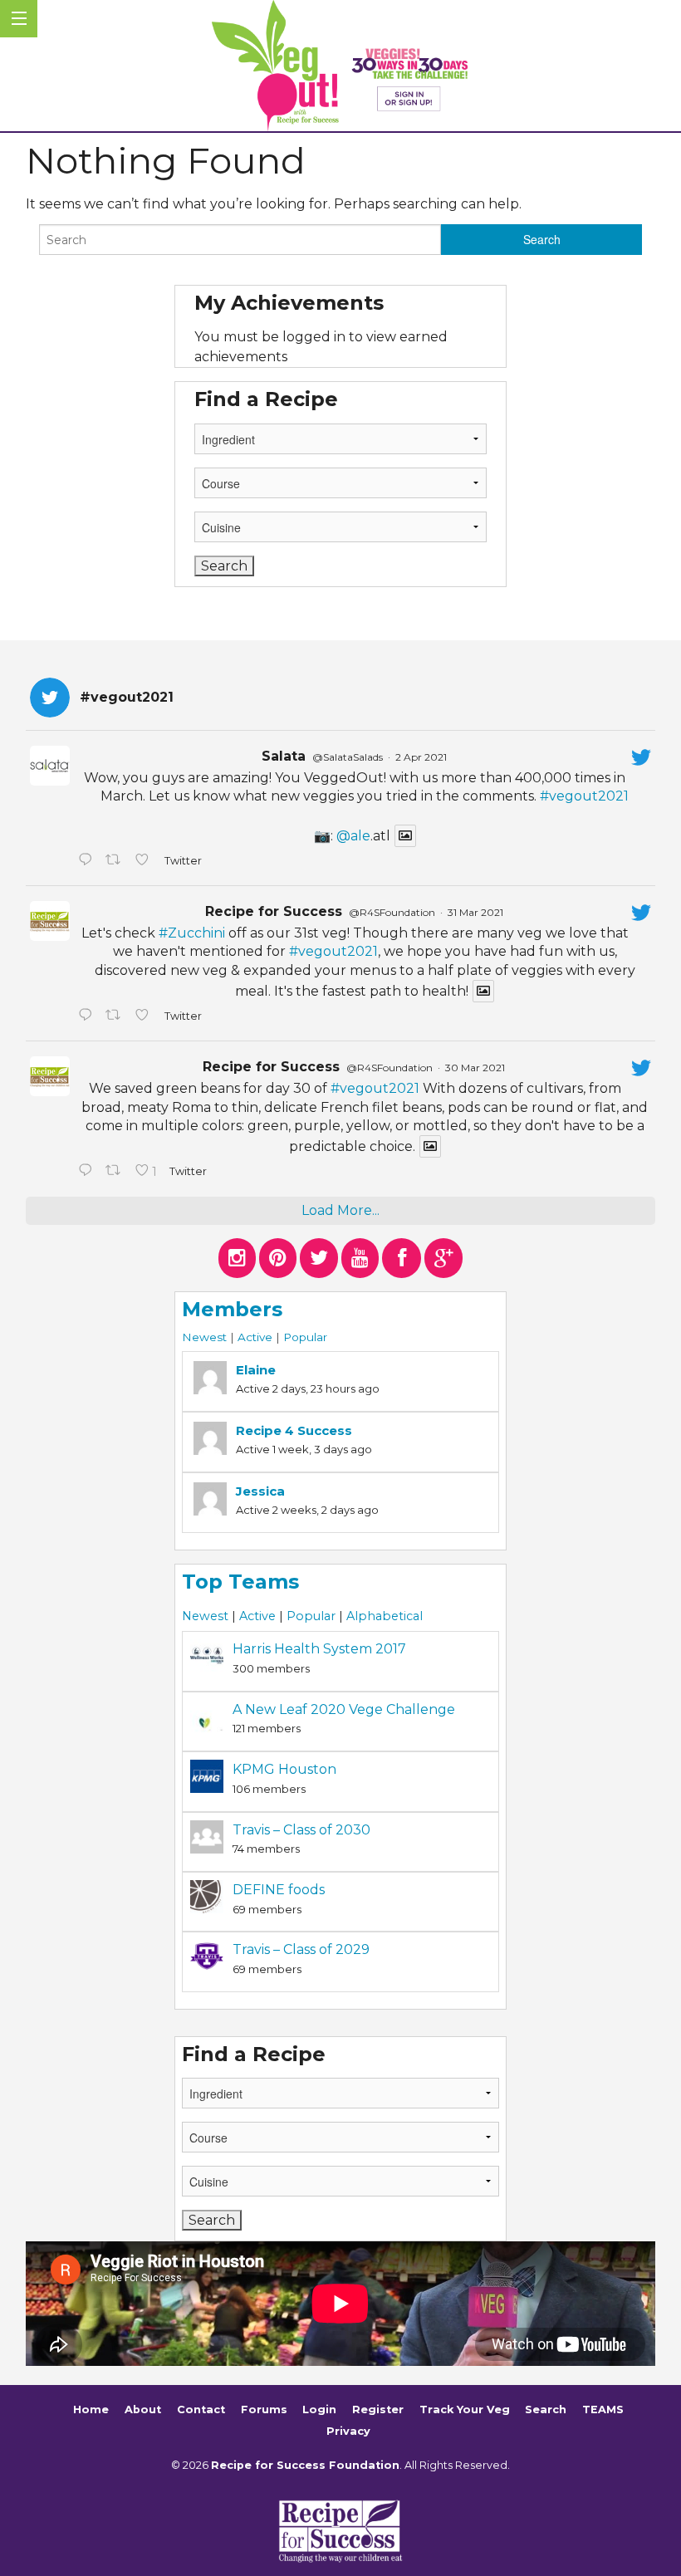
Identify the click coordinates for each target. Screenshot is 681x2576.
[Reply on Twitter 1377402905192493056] (88, 1016)
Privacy (348, 2431)
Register (378, 2409)
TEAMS (603, 2409)
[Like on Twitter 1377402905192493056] (145, 1016)
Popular (305, 1337)
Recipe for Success (274, 911)
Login (319, 2409)
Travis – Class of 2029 (301, 1949)
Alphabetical (385, 1616)
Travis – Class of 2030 (301, 1830)
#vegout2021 (584, 796)
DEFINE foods (279, 1890)
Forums (264, 2409)
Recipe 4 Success (294, 1430)
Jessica (260, 1491)
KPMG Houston (284, 1769)
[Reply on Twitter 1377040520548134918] (88, 1172)
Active (255, 1337)
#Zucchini (192, 933)
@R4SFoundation (392, 912)
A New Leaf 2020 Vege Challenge (344, 1709)
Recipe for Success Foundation (305, 2465)
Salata (284, 756)
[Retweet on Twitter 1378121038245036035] (116, 861)
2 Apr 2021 (421, 757)
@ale (353, 836)
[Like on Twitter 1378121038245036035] (145, 861)
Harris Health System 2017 (319, 1649)
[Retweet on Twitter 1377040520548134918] (116, 1172)
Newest (204, 1337)
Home (91, 2409)
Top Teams (240, 1582)
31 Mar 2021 (475, 912)
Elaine (256, 1370)
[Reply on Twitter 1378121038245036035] (88, 861)
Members (232, 1309)
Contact (201, 2409)
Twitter (182, 861)
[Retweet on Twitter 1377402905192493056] (116, 1016)
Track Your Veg (465, 2409)
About (143, 2409)
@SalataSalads (348, 757)
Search (546, 2409)
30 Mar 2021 (475, 1068)
